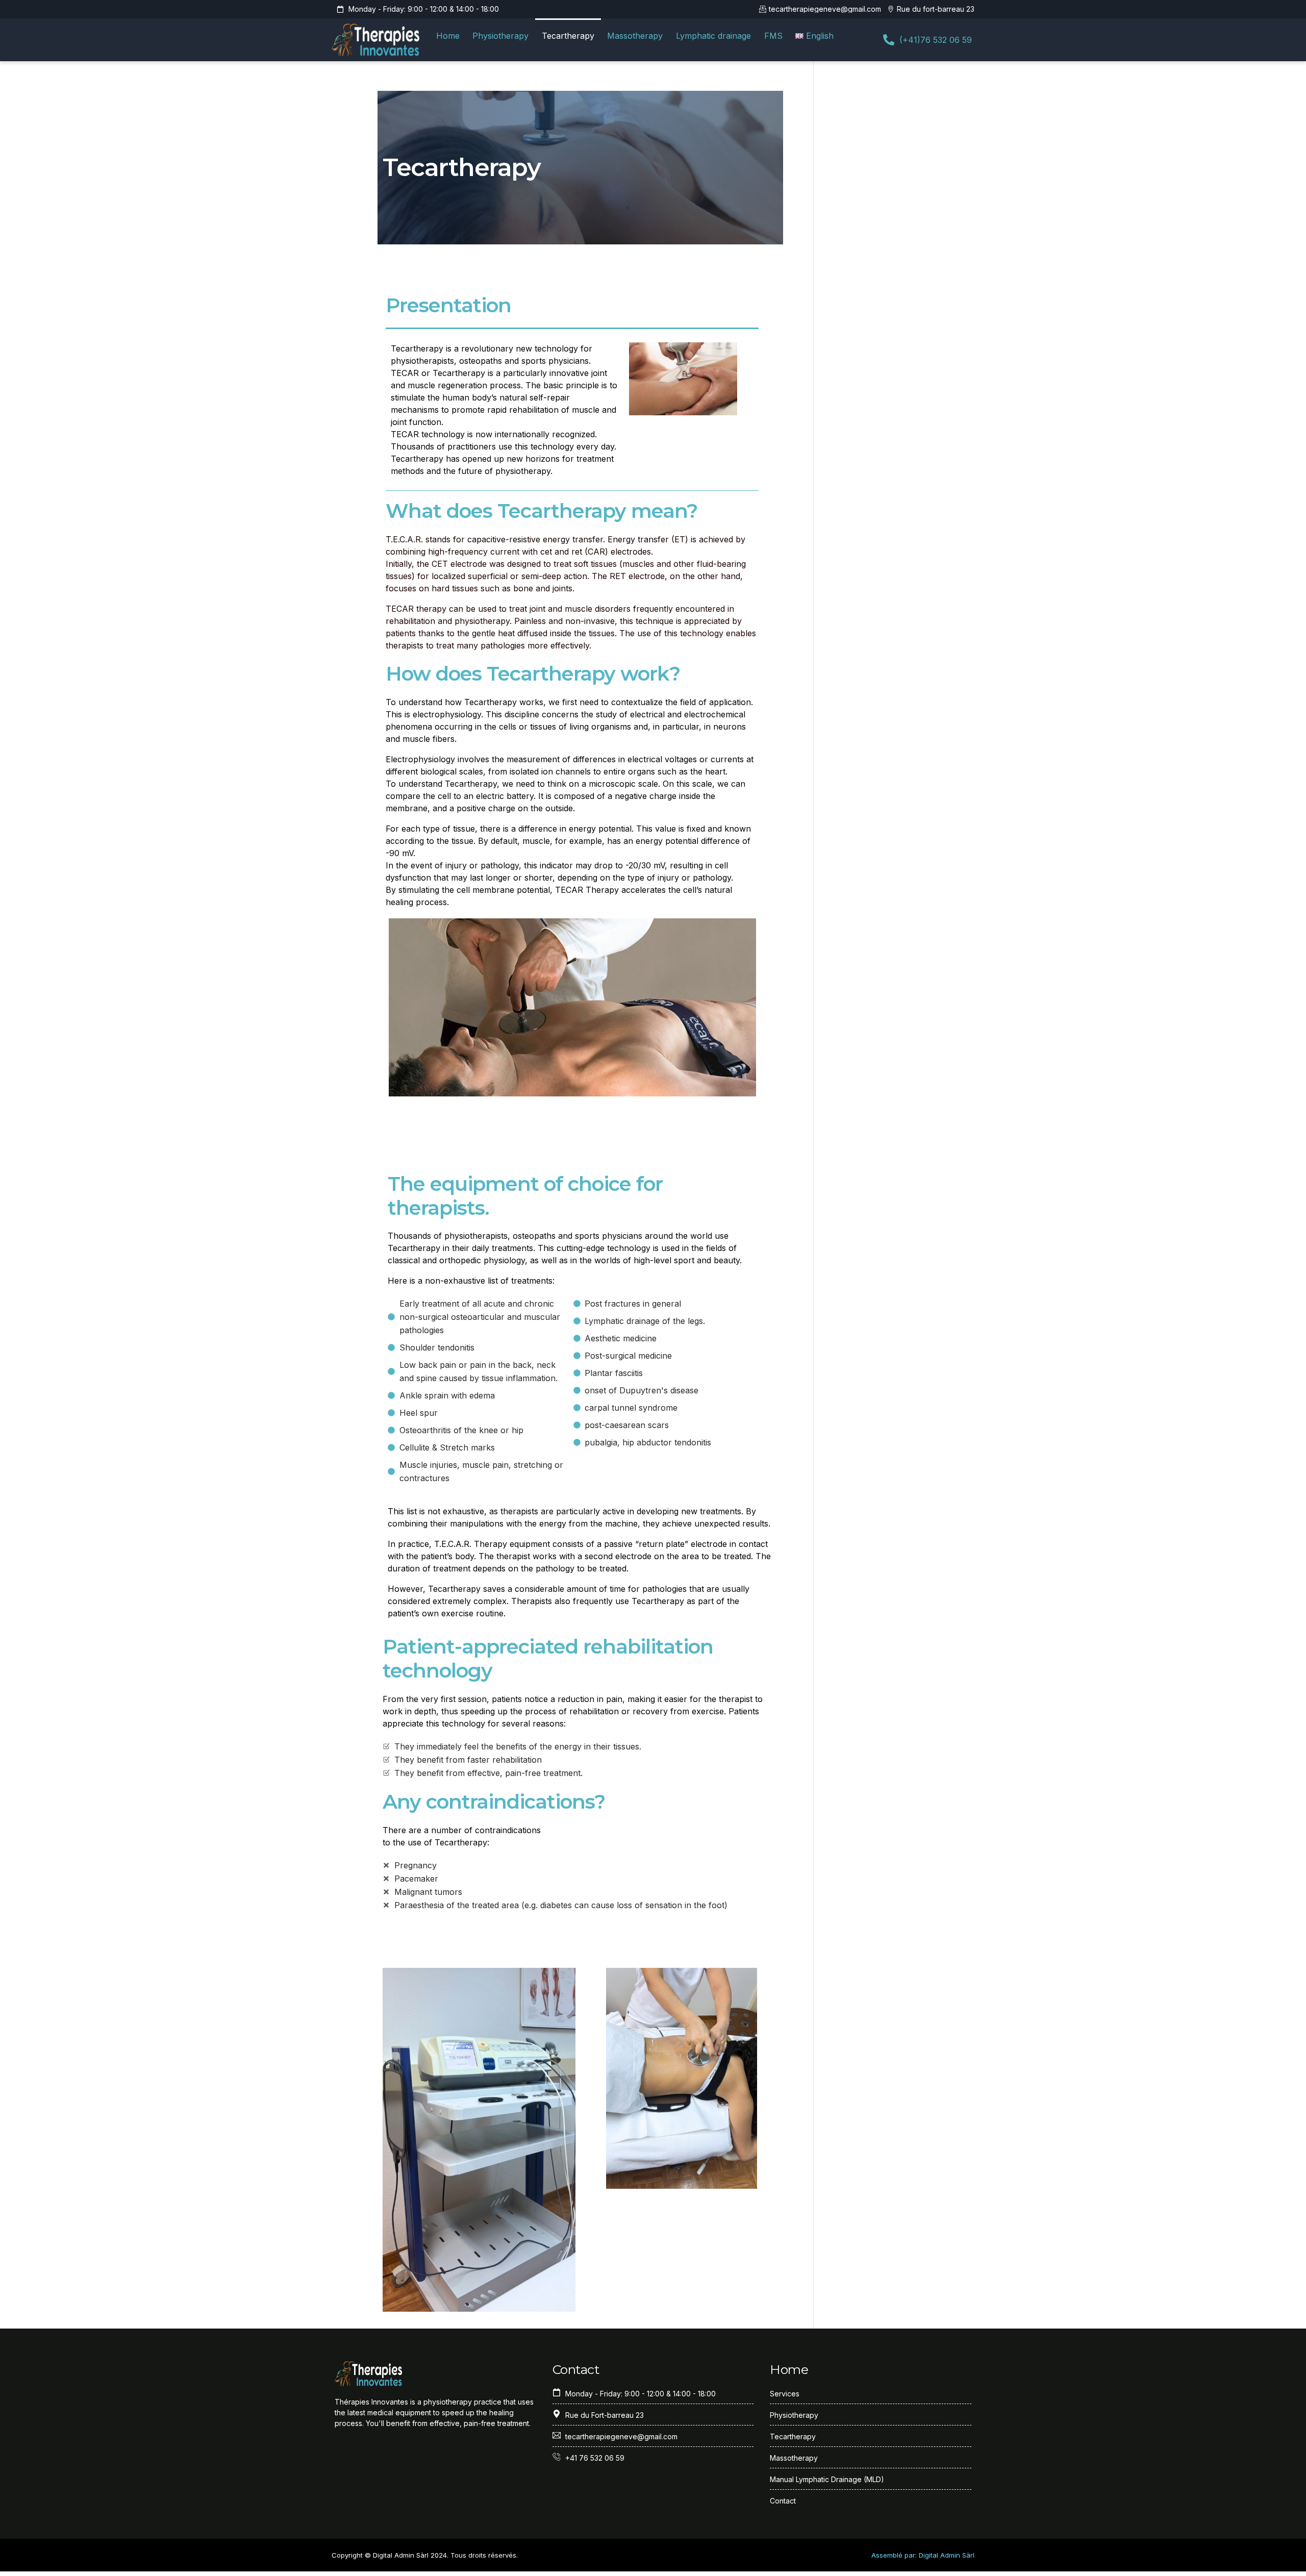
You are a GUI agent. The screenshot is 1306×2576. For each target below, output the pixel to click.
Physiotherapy (500, 36)
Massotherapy (635, 36)
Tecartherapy (568, 36)
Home (448, 36)
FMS (773, 36)
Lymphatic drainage (713, 36)
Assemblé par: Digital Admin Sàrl (923, 2555)
